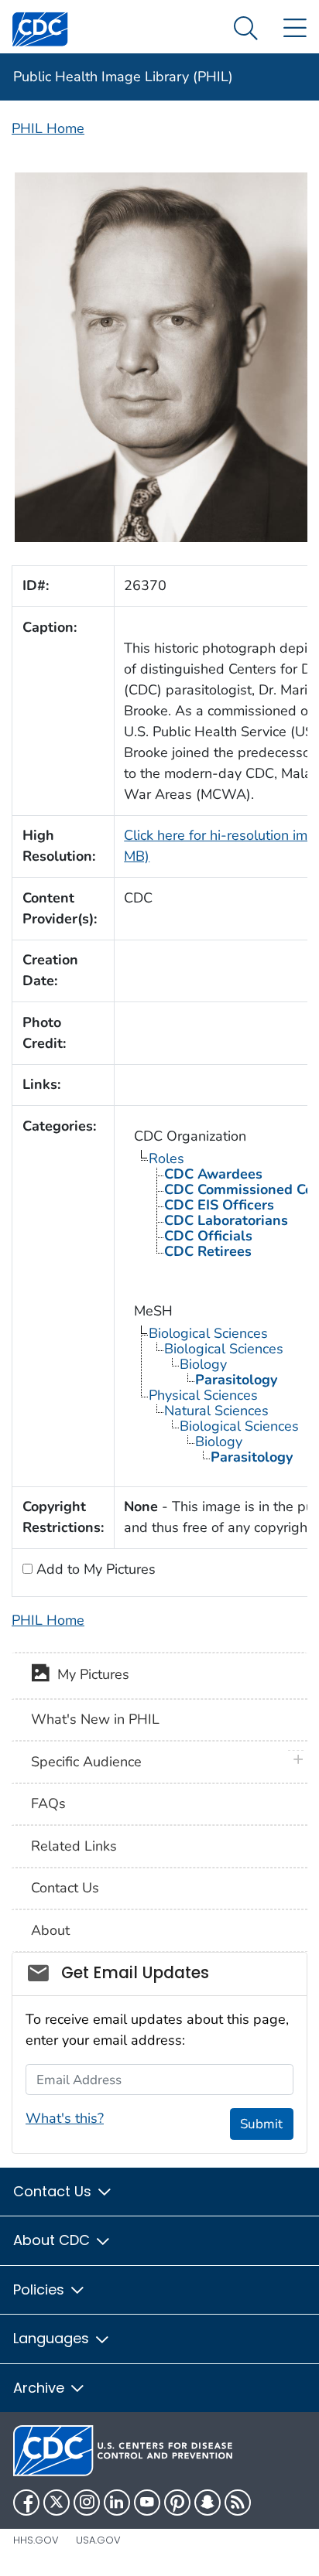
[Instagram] (87, 2503)
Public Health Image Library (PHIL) (123, 77)
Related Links (74, 1846)
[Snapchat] (208, 2503)
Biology (203, 1364)
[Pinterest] (177, 2503)
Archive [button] (41, 2388)
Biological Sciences (208, 1333)
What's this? (65, 2118)
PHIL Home (48, 128)
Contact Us (65, 1888)
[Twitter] (57, 2503)
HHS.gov (36, 2540)
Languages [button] (53, 2338)
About (50, 1930)
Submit (261, 2124)
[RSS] (238, 2503)
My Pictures (89, 1674)
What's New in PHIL (95, 1719)
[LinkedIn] (117, 2503)
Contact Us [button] (54, 2191)
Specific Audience (86, 1762)
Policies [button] (41, 2289)
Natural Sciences (216, 1411)
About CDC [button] (53, 2240)
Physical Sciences (203, 1395)
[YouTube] (147, 2503)
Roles (166, 1158)
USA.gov (98, 2540)
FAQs (48, 1803)
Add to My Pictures (94, 1569)
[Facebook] (26, 2503)
